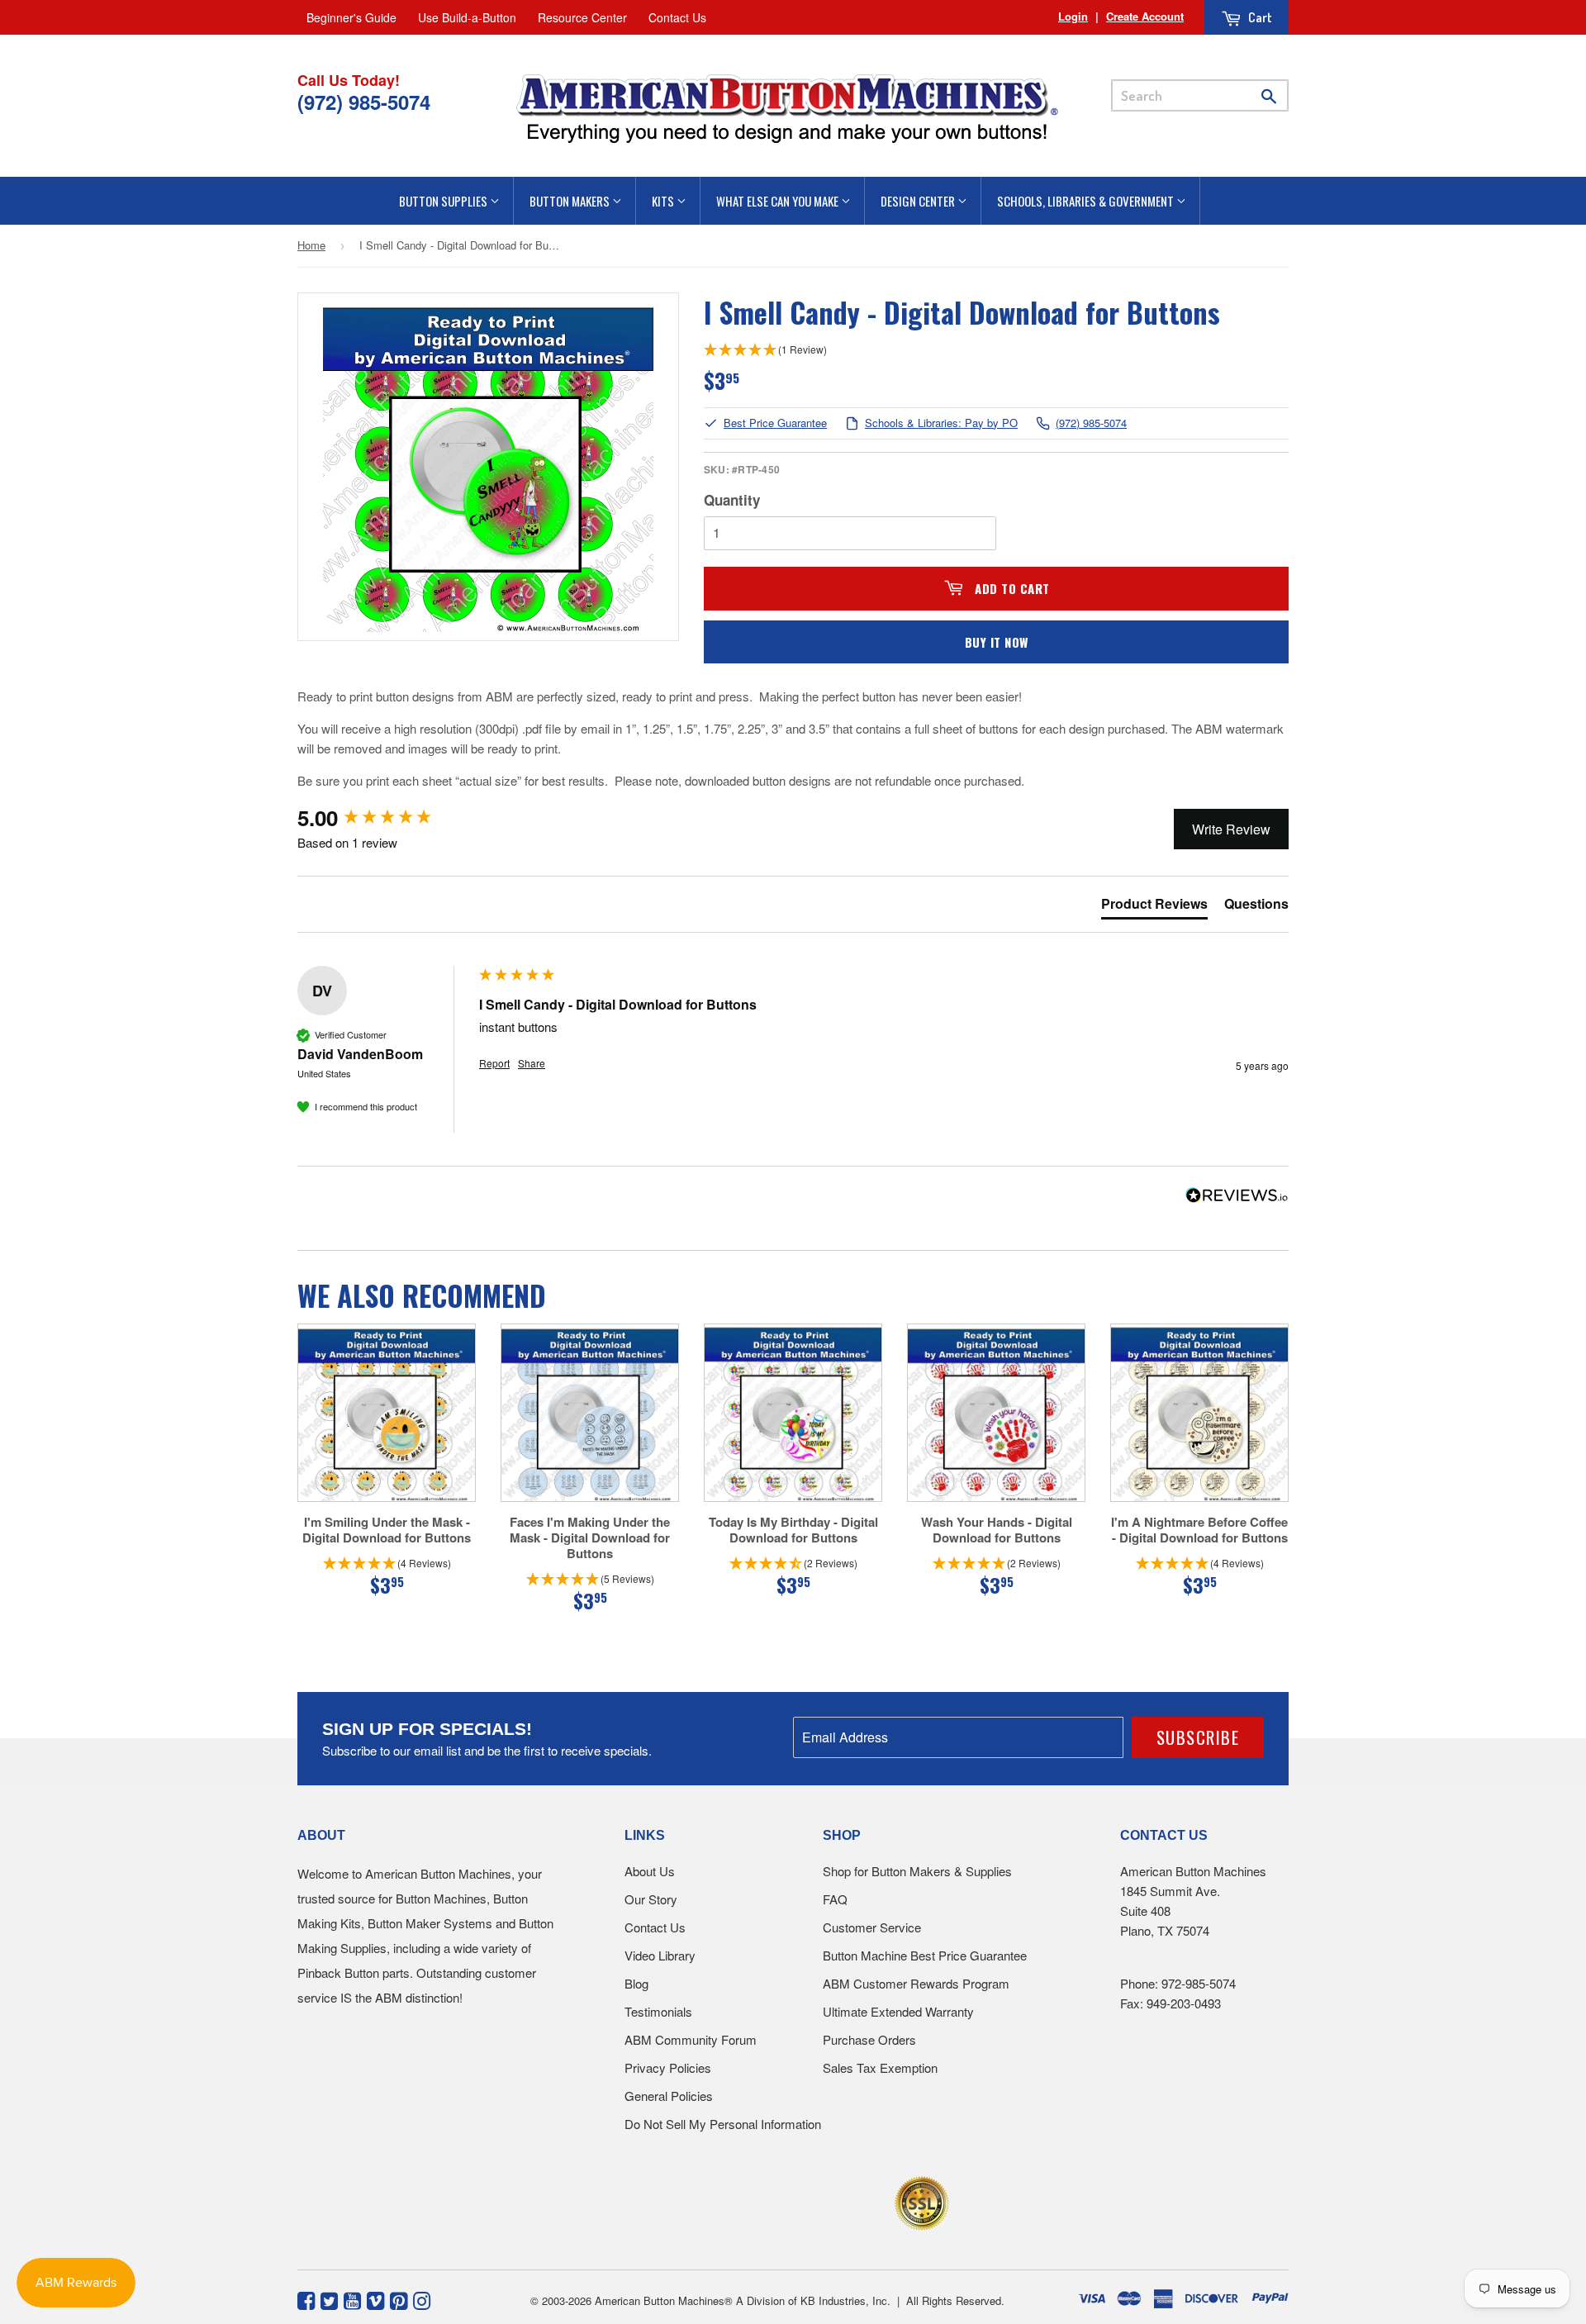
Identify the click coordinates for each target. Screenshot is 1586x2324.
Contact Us (677, 17)
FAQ (835, 1899)
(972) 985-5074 (1091, 423)
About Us (650, 1871)
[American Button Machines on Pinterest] (399, 2299)
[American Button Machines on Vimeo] (375, 2299)
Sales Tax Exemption (880, 2067)
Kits (664, 201)
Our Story (651, 1899)
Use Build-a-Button (467, 17)
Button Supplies (444, 201)
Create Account (1145, 16)
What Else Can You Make (779, 201)
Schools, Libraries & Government (1087, 201)
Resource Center (582, 17)
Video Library (660, 1955)
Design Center (919, 201)
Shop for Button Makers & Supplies (917, 1871)
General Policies (669, 2096)
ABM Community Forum (691, 2039)
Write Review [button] (1231, 829)
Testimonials (658, 2011)
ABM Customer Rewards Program (916, 1983)
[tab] (1154, 907)
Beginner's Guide (351, 17)
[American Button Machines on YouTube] (352, 2299)
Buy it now (997, 642)
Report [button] (494, 1063)
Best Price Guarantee (775, 423)
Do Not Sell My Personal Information (723, 2124)
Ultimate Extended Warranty (898, 2011)
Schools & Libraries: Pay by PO (941, 423)
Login (1073, 16)
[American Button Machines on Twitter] (329, 2299)
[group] (384, 818)
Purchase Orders (869, 2039)
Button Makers (571, 201)
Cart (1259, 17)
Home (311, 245)
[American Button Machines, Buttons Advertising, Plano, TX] (757, 2200)
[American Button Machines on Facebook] (306, 2299)
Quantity (732, 500)
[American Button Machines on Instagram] (422, 2299)
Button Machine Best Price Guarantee (925, 1955)
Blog (636, 1983)
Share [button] (532, 1063)
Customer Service (872, 1927)
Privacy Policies (668, 2067)
